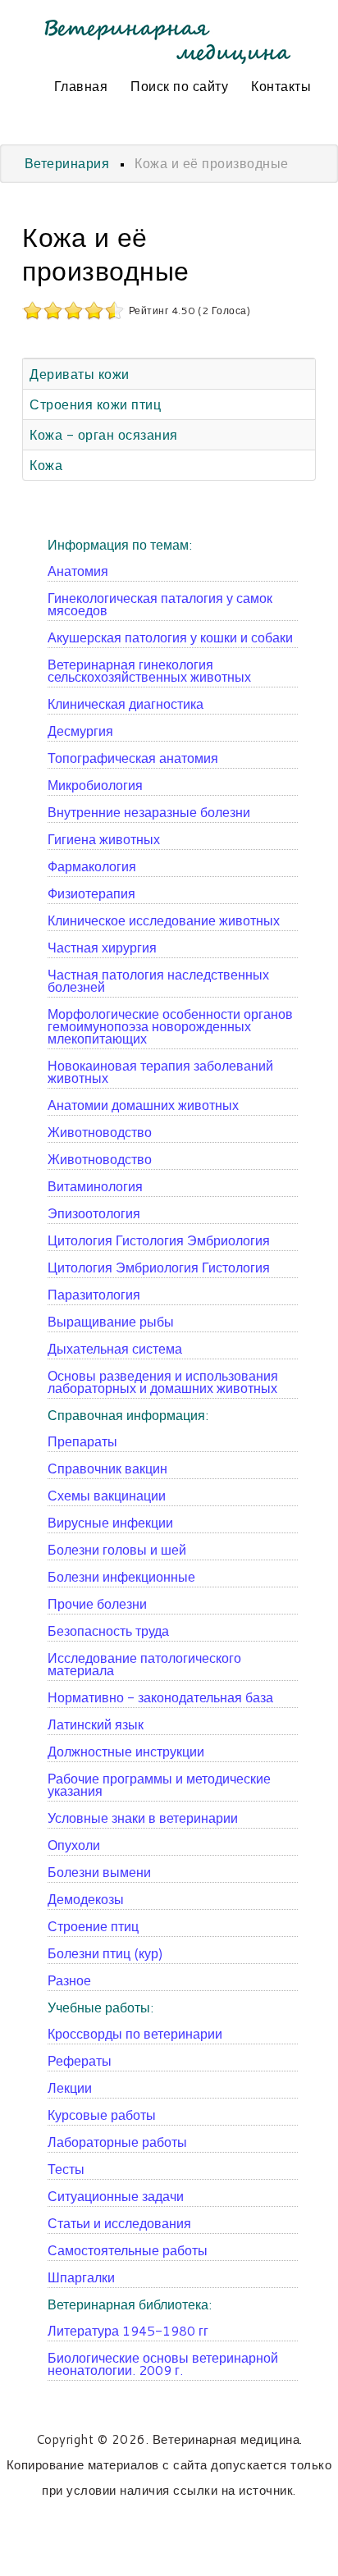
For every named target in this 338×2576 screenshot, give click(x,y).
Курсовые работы (102, 2115)
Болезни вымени (99, 1872)
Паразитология (94, 1294)
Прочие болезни (97, 1603)
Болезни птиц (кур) (105, 1953)
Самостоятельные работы (128, 2250)
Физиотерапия (91, 893)
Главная (81, 86)
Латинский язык (96, 1724)
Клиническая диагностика (126, 703)
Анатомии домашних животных (143, 1105)
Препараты (82, 1441)
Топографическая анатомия (133, 758)
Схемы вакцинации (107, 1495)
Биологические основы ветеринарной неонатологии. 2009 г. (163, 2364)
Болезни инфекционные (121, 1576)
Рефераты (80, 2060)
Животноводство (100, 1132)
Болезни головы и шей (117, 1549)
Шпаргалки (81, 2277)
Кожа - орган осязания (104, 434)
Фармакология (92, 866)
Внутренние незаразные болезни (149, 812)
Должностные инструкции (126, 1751)
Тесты (66, 2169)
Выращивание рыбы (111, 1321)
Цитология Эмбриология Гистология (159, 1267)
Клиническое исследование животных (164, 920)
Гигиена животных (104, 839)
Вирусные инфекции (110, 1522)
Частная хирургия (102, 947)
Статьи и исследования (119, 2223)
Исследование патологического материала (144, 1664)
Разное (69, 1980)
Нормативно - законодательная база (160, 1697)
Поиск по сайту (179, 86)
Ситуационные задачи (116, 2196)
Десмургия (80, 731)
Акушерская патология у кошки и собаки (170, 637)
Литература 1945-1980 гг (128, 2330)
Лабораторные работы (117, 2142)
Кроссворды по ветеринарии (135, 2033)
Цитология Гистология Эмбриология (159, 1240)
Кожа (46, 465)
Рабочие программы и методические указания (159, 1784)
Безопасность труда (108, 1631)
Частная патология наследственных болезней (158, 980)
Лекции (70, 2087)
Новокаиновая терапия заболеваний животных (160, 1071)
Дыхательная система (115, 1348)
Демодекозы (86, 1899)
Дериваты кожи (80, 374)
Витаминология (95, 1186)
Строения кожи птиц (95, 404)
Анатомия (78, 571)
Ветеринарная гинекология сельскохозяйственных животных (149, 670)
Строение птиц (93, 1926)
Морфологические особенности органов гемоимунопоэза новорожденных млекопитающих (170, 1026)
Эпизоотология (94, 1213)
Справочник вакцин (107, 1468)
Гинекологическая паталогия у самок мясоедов (160, 604)
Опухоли (74, 1845)
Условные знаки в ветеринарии (143, 1818)
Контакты (281, 86)
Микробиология (95, 785)
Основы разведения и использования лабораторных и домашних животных (163, 1382)
